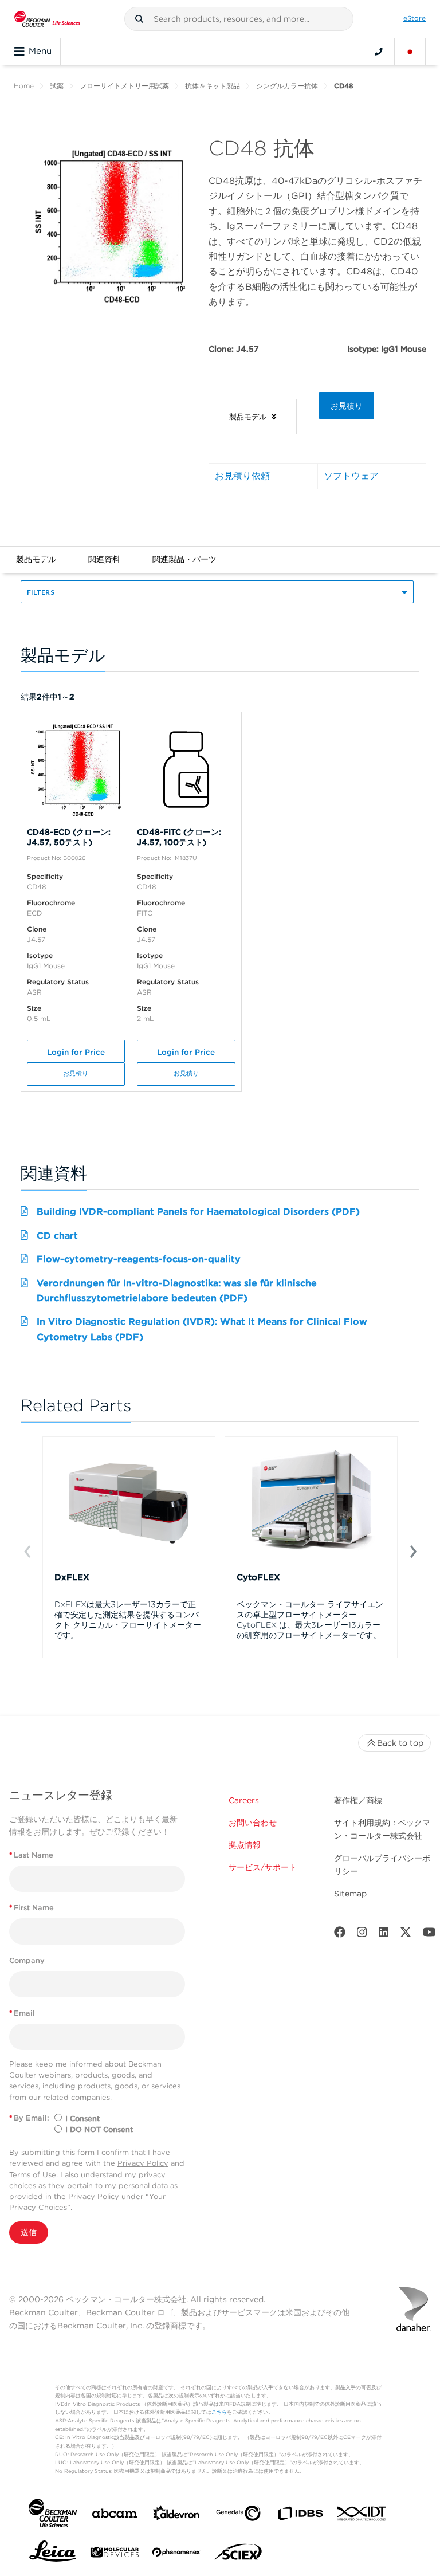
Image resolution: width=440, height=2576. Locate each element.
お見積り (347, 406)
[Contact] (379, 52)
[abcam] (115, 2516)
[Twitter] (406, 1935)
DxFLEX (72, 1577)
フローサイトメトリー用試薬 (124, 86)
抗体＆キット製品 (213, 86)
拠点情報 (245, 1845)
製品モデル (36, 559)
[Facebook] (340, 1935)
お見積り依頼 (242, 476)
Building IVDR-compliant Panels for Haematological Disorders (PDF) (198, 1212)
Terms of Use (33, 2175)
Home (24, 86)
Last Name (31, 1855)
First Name (32, 1908)
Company (27, 1960)
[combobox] (239, 19)
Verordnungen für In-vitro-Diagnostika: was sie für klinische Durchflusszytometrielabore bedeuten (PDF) (177, 1291)
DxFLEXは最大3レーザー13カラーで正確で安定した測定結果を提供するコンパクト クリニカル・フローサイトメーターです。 (128, 1620)
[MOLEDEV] (115, 2555)
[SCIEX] (238, 2555)
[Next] (413, 1550)
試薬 (57, 86)
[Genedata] (238, 2516)
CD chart (57, 1236)
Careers (244, 1800)
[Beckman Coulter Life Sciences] (47, 19)
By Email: (29, 2118)
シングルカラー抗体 (287, 86)
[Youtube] (429, 1935)
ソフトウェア (351, 476)
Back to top (400, 1743)
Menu (40, 51)
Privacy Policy (143, 2163)
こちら (219, 2412)
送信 (29, 2232)
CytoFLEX (258, 1577)
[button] (139, 19)
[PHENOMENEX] (176, 2554)
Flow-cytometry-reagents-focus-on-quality (139, 1259)
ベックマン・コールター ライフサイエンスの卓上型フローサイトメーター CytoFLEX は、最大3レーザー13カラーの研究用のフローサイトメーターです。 (310, 1620)
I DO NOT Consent (99, 2129)
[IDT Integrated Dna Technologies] (362, 2516)
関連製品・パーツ (184, 559)
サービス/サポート (263, 1867)
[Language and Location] (410, 52)
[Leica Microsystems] (53, 2554)
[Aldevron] (176, 2516)
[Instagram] (362, 1935)
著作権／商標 (358, 1800)
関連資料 (104, 559)
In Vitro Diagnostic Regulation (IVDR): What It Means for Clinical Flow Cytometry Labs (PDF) (202, 1329)
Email (22, 2013)
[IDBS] (300, 2516)
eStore (415, 18)
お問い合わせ (253, 1823)
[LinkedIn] (384, 1935)
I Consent (82, 2118)
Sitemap (350, 1894)
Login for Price (76, 1052)
